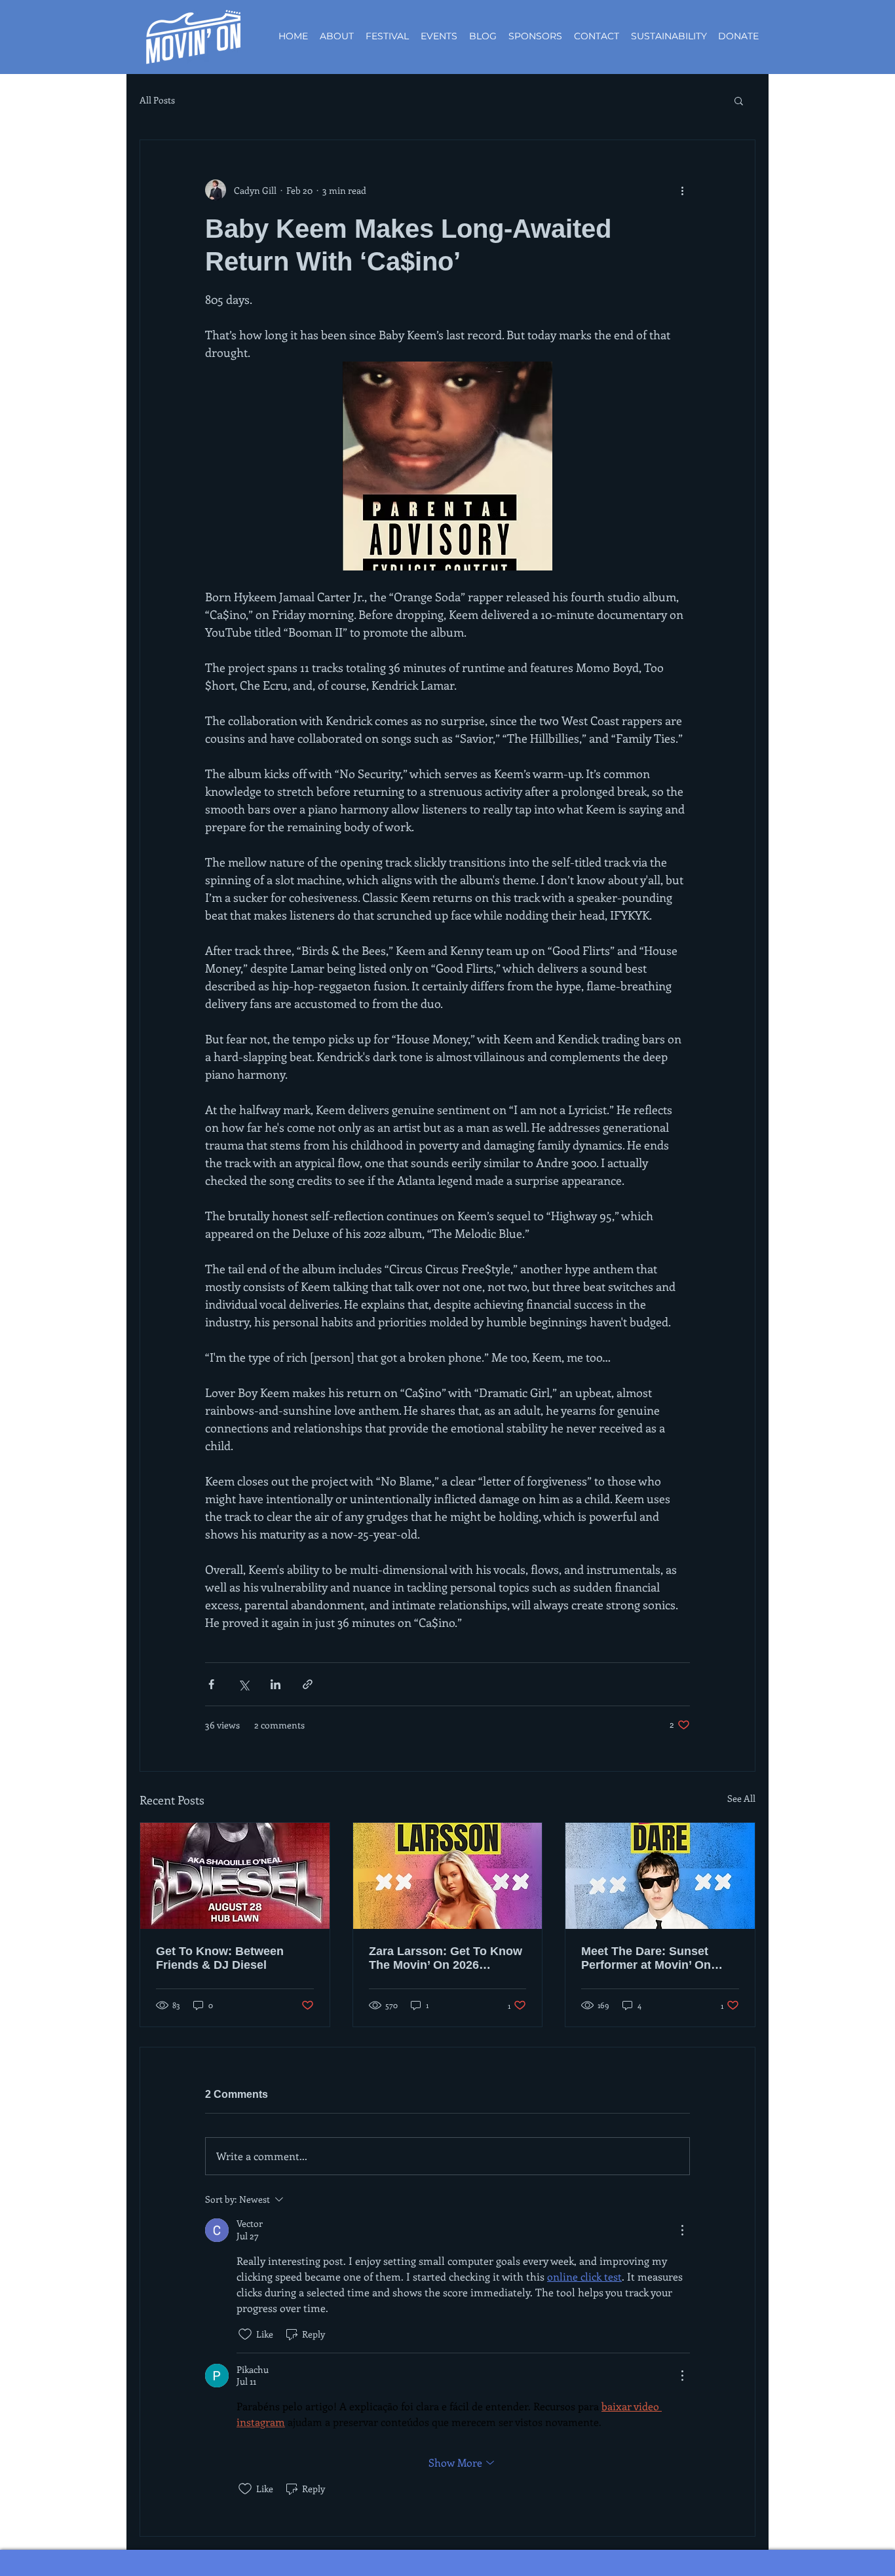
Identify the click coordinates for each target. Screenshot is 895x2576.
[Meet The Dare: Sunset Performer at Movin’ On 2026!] (660, 1876)
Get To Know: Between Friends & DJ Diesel (220, 1958)
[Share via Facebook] (211, 1684)
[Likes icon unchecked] (245, 2334)
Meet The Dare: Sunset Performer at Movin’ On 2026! (646, 1958)
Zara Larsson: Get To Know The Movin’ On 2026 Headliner (446, 1958)
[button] (739, 100)
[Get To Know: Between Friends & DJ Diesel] (235, 1876)
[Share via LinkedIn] (276, 1684)
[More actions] (682, 190)
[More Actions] (682, 2230)
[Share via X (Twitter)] (243, 1684)
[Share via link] (308, 1684)
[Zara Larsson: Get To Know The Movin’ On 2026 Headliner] (448, 1876)
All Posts (157, 100)
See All (741, 1798)
